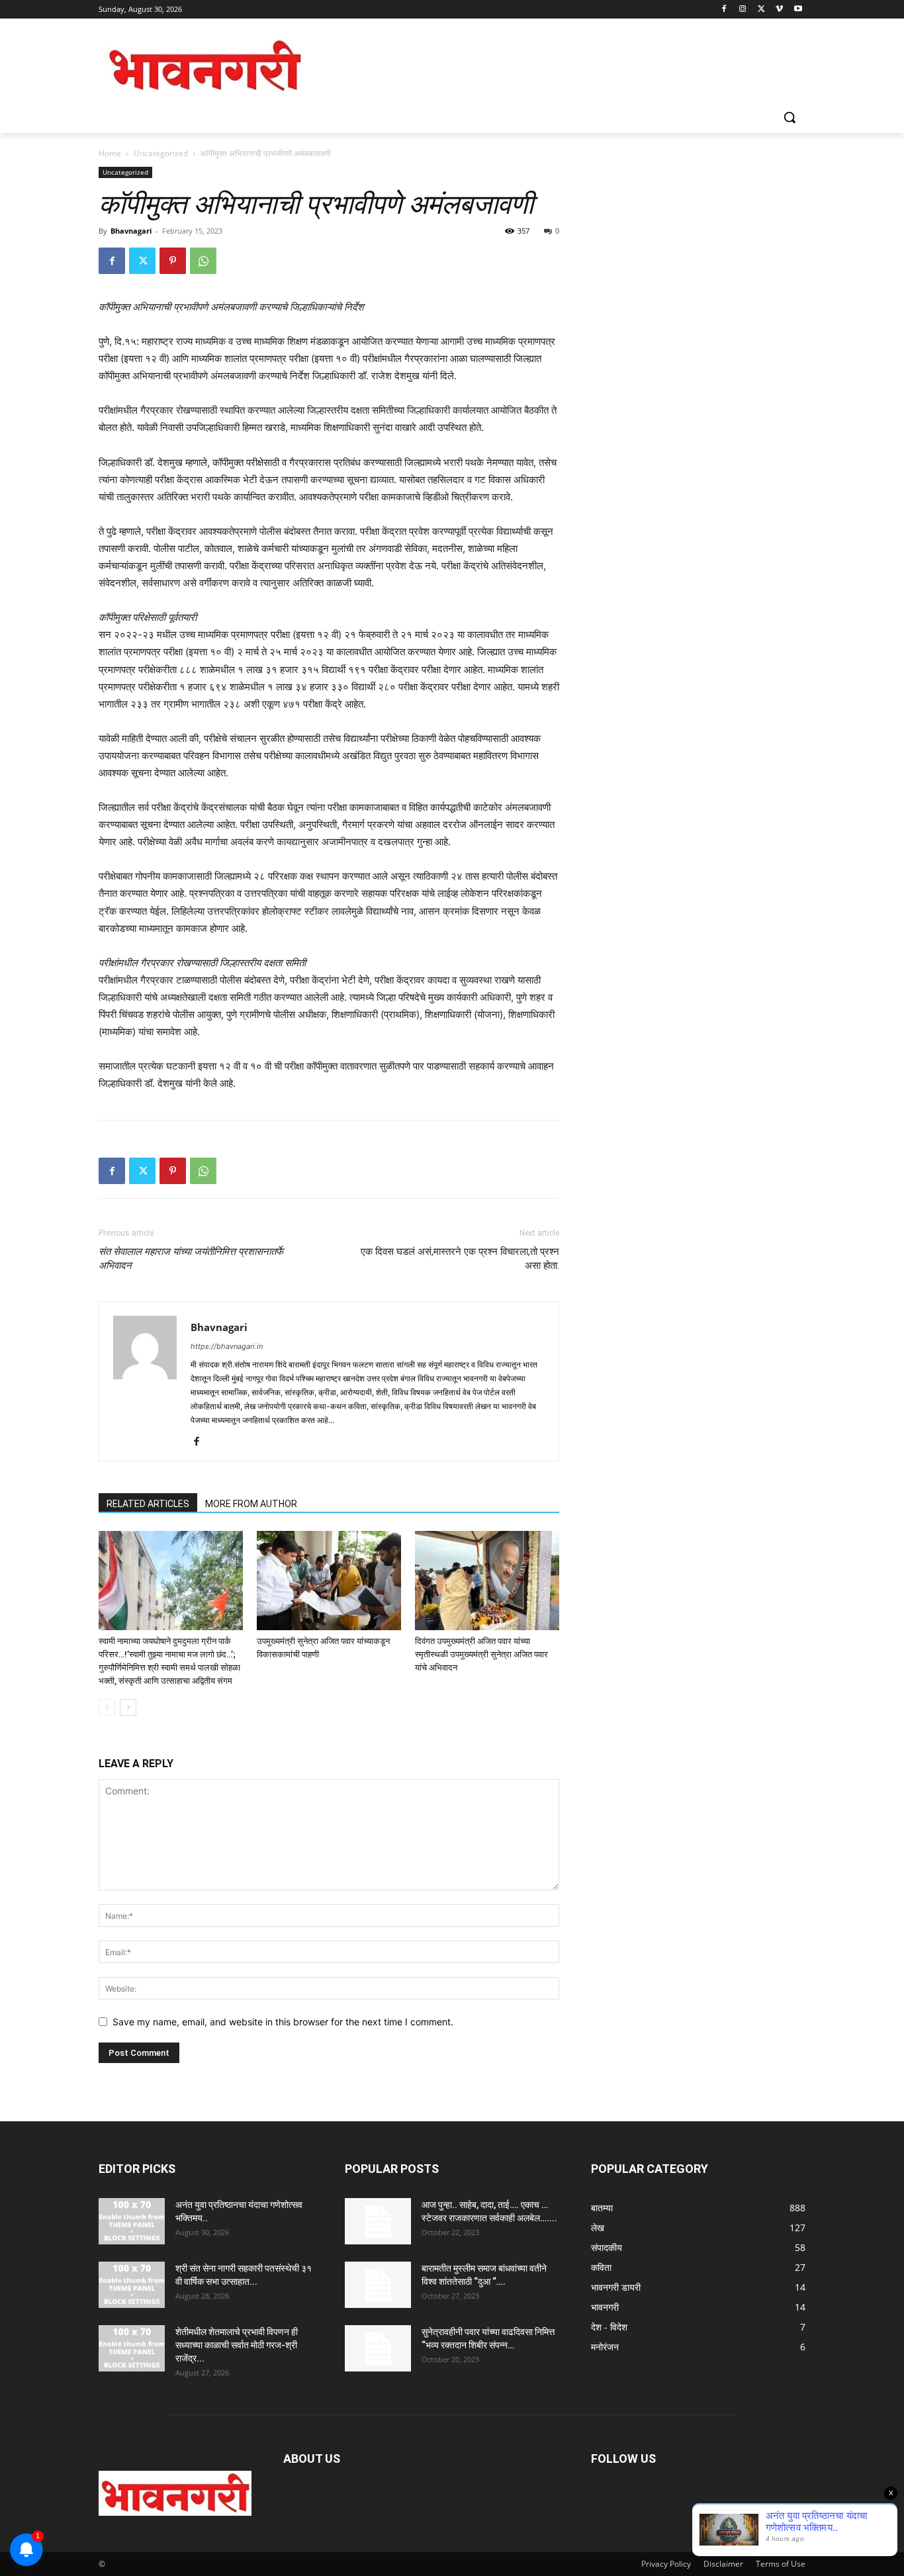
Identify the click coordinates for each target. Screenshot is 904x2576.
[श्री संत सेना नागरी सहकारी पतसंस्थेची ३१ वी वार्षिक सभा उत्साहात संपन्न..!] (132, 2285)
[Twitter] (761, 10)
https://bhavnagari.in (227, 1346)
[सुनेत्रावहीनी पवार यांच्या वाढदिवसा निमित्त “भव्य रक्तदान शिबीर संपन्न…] (378, 2348)
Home (110, 153)
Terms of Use (781, 2564)
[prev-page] (107, 1707)
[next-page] (128, 1707)
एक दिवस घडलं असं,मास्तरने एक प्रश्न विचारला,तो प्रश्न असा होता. (460, 1259)
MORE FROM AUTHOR (251, 1504)
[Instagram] (743, 10)
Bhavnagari (131, 231)
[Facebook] (724, 10)
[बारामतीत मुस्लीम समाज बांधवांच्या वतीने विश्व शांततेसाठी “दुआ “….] (378, 2285)
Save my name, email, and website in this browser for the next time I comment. (283, 2022)
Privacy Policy (666, 2564)
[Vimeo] (779, 10)
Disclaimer (723, 2564)
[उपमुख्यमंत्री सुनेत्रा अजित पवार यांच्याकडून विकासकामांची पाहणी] (329, 1581)
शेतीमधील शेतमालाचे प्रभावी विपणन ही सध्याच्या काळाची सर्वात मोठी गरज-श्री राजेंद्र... (237, 2345)
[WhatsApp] (203, 261)
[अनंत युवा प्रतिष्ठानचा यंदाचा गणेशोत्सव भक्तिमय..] (132, 2221)
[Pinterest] (173, 261)
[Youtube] (798, 10)
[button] (790, 117)
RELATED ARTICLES (148, 1504)
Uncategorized (161, 153)
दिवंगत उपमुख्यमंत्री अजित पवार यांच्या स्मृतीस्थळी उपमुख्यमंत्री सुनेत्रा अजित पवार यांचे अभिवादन (481, 1654)
